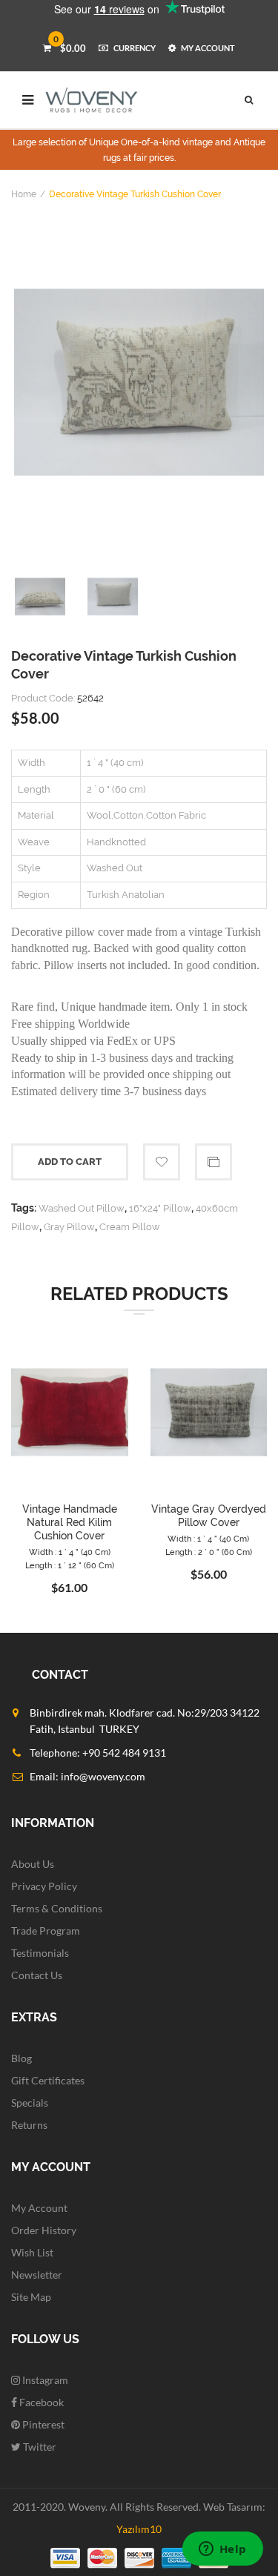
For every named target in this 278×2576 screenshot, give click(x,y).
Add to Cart (70, 1162)
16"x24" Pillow (160, 1208)
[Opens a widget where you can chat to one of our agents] (222, 2550)
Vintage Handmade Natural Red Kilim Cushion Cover (70, 1522)
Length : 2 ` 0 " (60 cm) (209, 1552)
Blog (21, 2058)
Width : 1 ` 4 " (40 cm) (70, 1552)
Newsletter (37, 2275)
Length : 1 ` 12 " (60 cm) (70, 1566)
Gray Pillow (69, 1227)
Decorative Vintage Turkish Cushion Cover (135, 194)
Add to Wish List (162, 1162)
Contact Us (37, 1975)
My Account (39, 2208)
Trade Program (46, 1931)
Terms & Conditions (57, 1908)
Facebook (40, 2402)
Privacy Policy (44, 1886)
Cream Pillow (130, 1227)
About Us (33, 1864)
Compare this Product (214, 1162)
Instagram (44, 2380)
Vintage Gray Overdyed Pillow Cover (209, 1516)
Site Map (31, 2297)
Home (24, 194)
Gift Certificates (48, 2080)
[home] (92, 100)
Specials (30, 2103)
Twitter (39, 2447)
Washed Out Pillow (82, 1208)
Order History (44, 2230)
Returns (29, 2125)
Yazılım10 (139, 2529)
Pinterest (42, 2424)
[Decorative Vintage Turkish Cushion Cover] (139, 382)
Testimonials (40, 1953)
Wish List (32, 2252)
